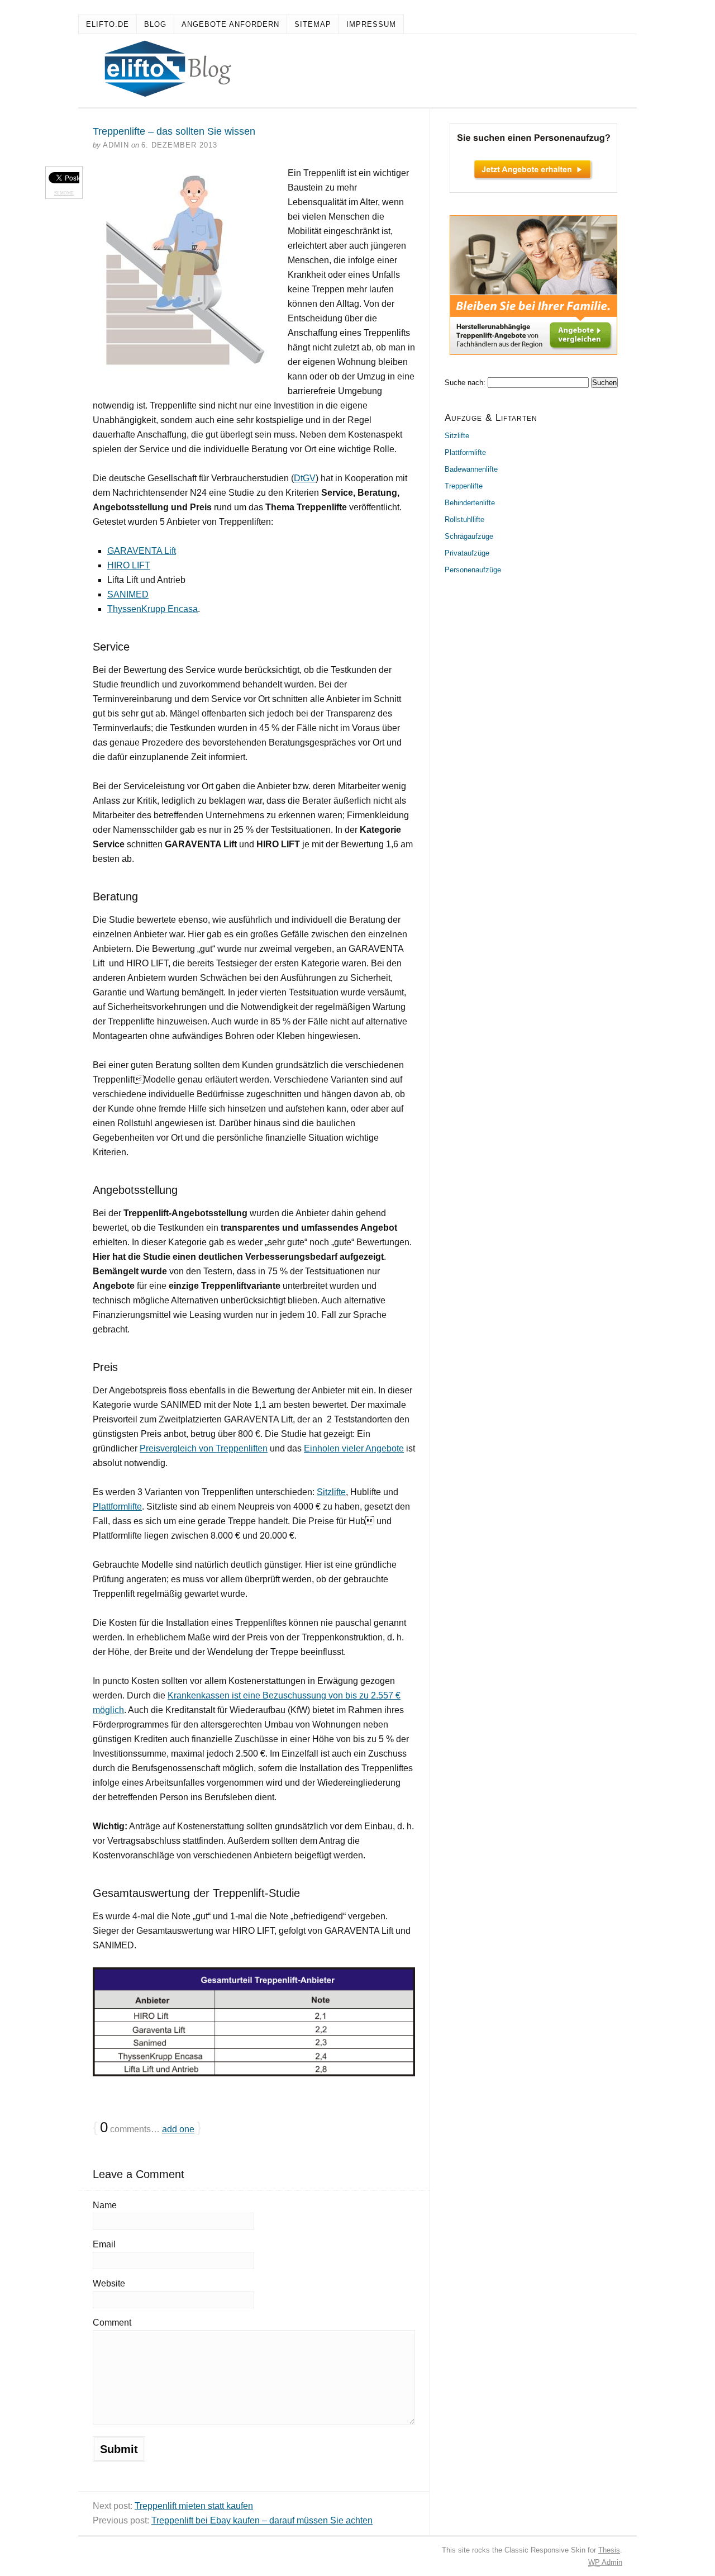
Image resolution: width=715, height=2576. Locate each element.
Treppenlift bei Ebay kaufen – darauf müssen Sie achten (262, 2520)
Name (105, 2205)
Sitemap (313, 24)
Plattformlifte (117, 1507)
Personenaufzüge (473, 570)
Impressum (371, 24)
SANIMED (128, 594)
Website (109, 2283)
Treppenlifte (464, 486)
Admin (605, 2562)
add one (178, 2129)
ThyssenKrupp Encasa (152, 609)
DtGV (305, 478)
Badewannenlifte (471, 469)
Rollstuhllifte (464, 520)
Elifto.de (108, 24)
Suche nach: (465, 383)
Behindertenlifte (470, 503)
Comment (112, 2323)
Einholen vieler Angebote (354, 1448)
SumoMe (64, 193)
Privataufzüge (467, 553)
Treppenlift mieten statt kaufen (194, 2506)
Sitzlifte (331, 1492)
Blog (155, 24)
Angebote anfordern (230, 24)
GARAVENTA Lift (142, 551)
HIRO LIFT (129, 565)
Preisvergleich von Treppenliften (204, 1448)
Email (104, 2244)
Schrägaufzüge (469, 536)
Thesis (609, 2550)
